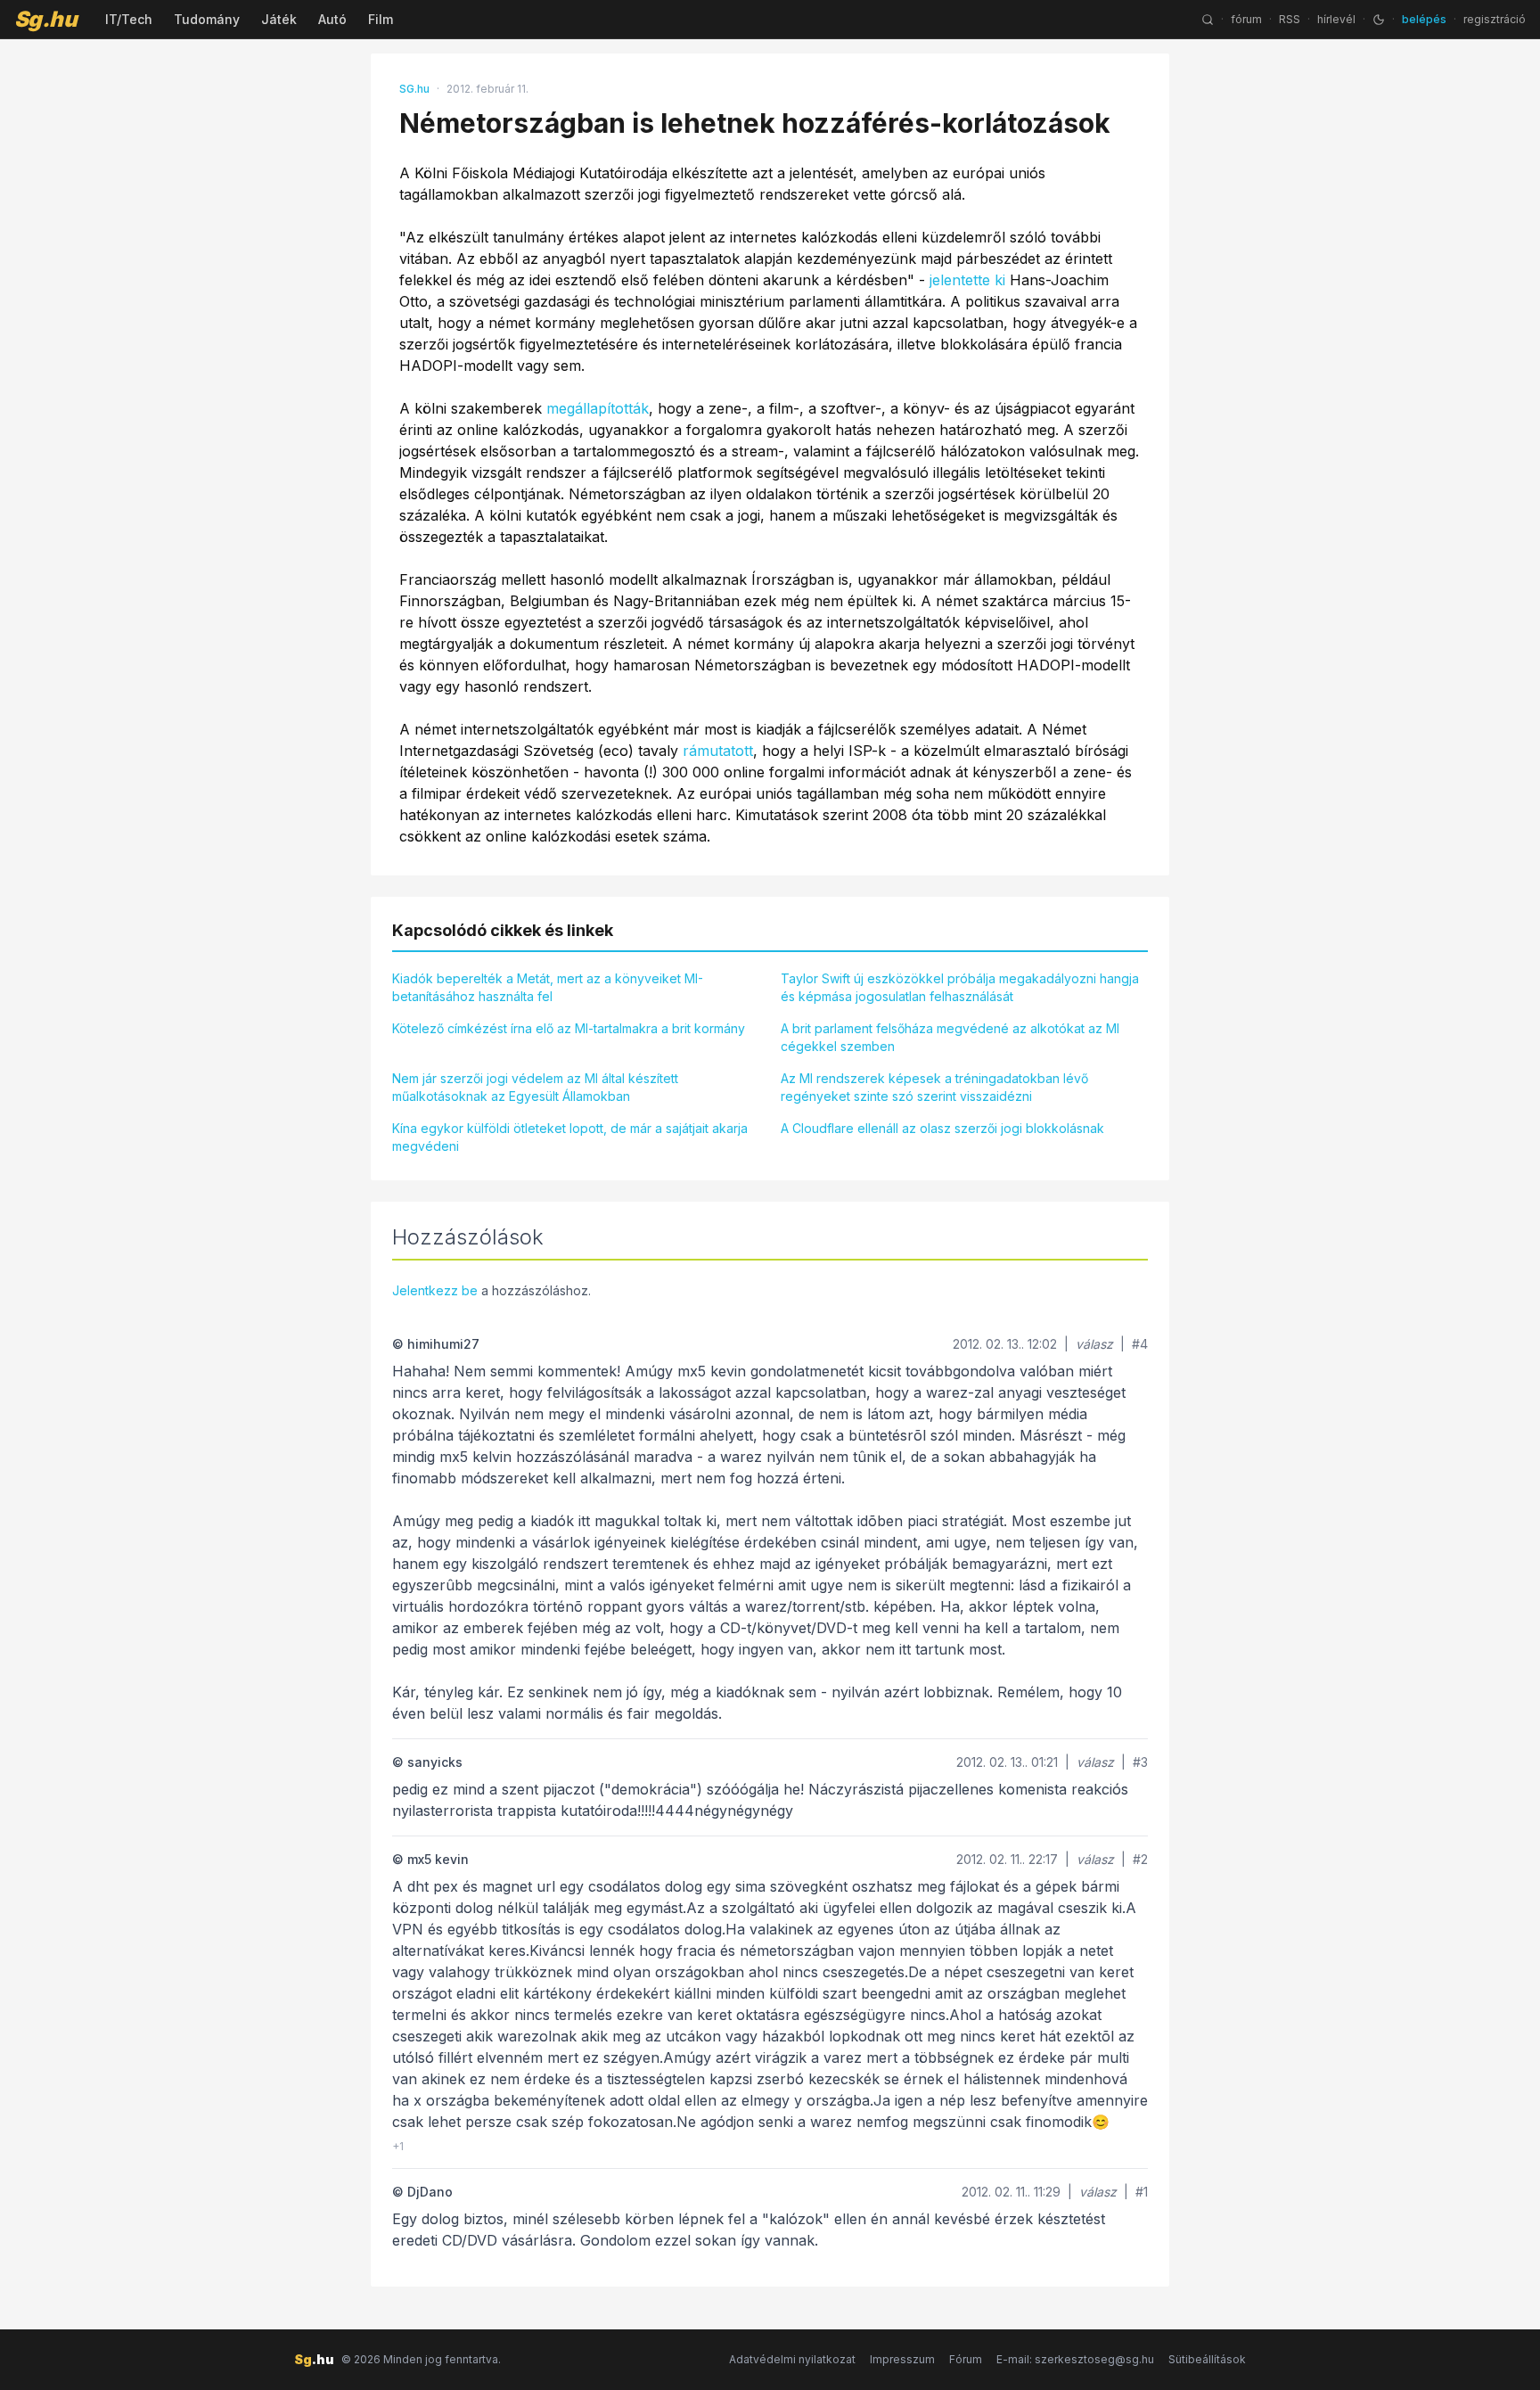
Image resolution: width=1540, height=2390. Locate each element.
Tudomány (207, 19)
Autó (332, 19)
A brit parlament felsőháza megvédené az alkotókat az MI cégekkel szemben (950, 1037)
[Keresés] (1208, 20)
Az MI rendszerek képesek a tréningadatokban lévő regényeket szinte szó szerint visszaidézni (934, 1087)
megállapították (598, 408)
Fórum (966, 2359)
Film (381, 19)
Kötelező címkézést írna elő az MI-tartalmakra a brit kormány (569, 1028)
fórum (1246, 19)
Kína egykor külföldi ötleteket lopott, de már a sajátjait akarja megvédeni (570, 1137)
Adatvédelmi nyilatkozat (792, 2359)
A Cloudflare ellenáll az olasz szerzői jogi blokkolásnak (942, 1128)
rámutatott (718, 751)
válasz (1094, 1344)
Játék (279, 19)
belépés (1424, 19)
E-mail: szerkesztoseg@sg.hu (1075, 2359)
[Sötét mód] (1379, 20)
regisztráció (1495, 19)
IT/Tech (129, 19)
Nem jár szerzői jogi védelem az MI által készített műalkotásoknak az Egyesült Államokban (535, 1087)
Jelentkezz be (435, 1290)
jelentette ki (967, 280)
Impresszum (902, 2359)
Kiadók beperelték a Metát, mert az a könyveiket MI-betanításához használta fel (548, 987)
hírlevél (1336, 19)
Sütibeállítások (1207, 2359)
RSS (1290, 19)
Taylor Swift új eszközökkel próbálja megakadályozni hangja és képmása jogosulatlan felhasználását (960, 987)
